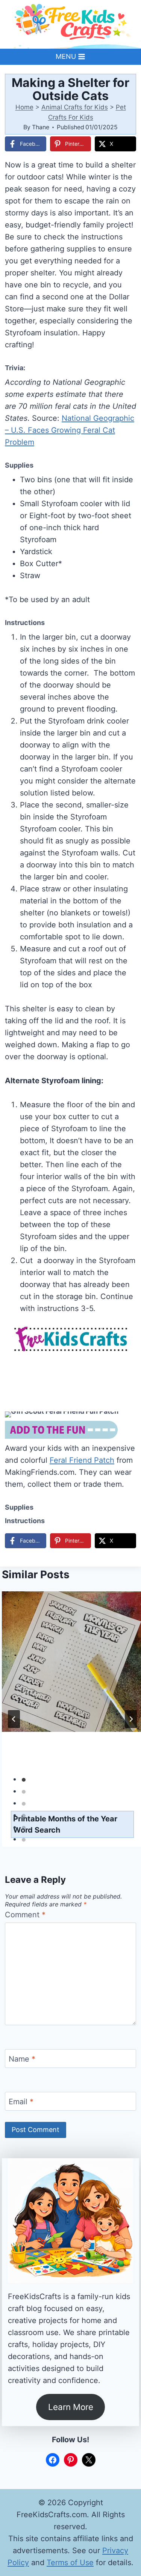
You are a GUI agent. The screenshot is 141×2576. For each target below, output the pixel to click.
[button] (125, 1422)
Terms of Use (70, 2563)
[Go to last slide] (14, 1719)
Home (24, 107)
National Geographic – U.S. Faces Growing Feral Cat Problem (70, 430)
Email (21, 2102)
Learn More (71, 2407)
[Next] (131, 1719)
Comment (25, 1915)
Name (22, 2059)
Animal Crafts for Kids (75, 107)
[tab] (24, 1780)
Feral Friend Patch (82, 1460)
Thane (41, 127)
